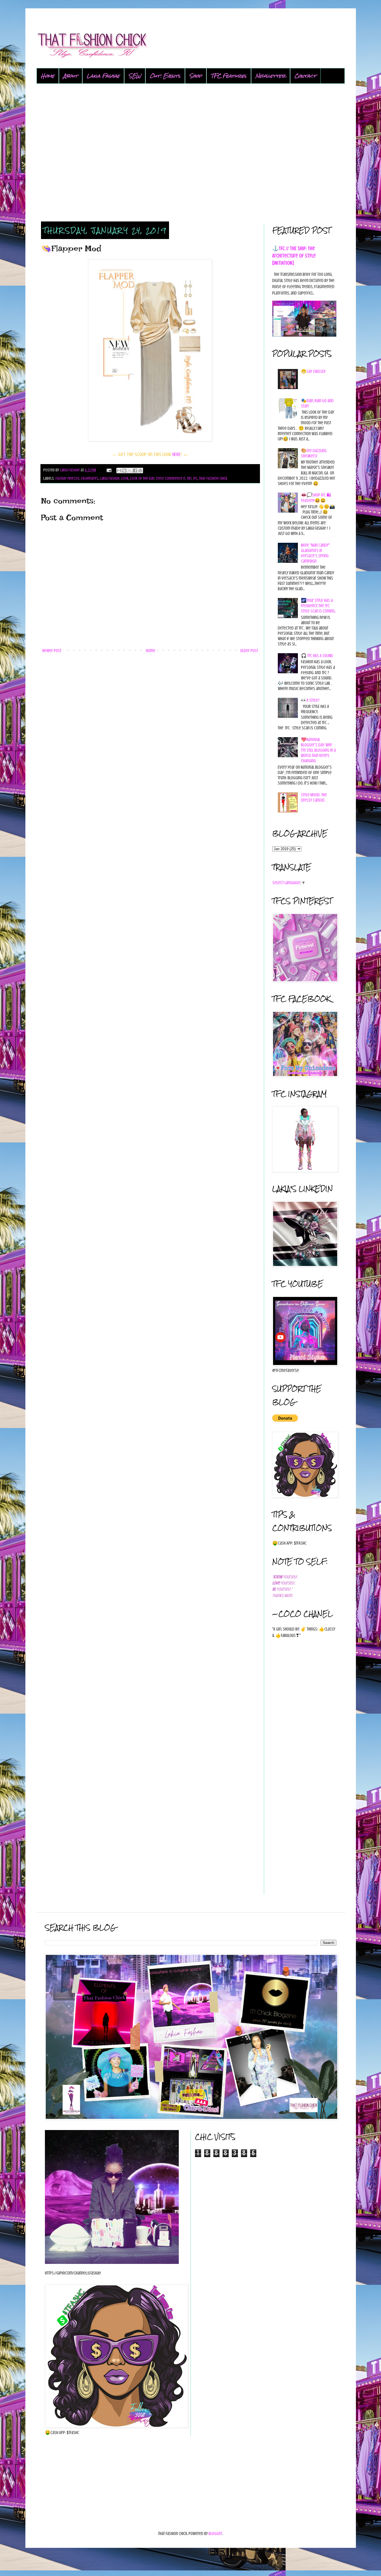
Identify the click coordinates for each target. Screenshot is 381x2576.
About (71, 76)
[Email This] (119, 471)
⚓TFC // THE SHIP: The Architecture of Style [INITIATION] (294, 256)
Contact (305, 76)
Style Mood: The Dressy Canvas (314, 798)
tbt (189, 478)
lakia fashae (110, 478)
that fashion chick (213, 478)
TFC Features (229, 76)
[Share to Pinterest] (140, 471)
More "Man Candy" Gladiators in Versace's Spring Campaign (315, 553)
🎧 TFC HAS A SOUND (317, 656)
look (125, 478)
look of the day (142, 478)
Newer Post (52, 651)
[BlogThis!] (124, 471)
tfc (195, 478)
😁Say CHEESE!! (313, 372)
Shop (196, 76)
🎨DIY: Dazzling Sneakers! (314, 453)
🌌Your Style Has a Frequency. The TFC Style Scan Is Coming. (318, 606)
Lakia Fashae (103, 76)
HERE (176, 454)
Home (48, 76)
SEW (135, 76)
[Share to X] (130, 471)
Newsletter (271, 76)
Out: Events (165, 76)
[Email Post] (108, 470)
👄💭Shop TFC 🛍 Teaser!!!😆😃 (316, 498)
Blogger (215, 2534)
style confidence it (171, 478)
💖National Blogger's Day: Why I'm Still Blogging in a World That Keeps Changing (318, 750)
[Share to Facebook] (135, 471)
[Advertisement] (191, 153)
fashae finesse (67, 478)
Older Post (249, 651)
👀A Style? (310, 700)
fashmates (90, 478)
